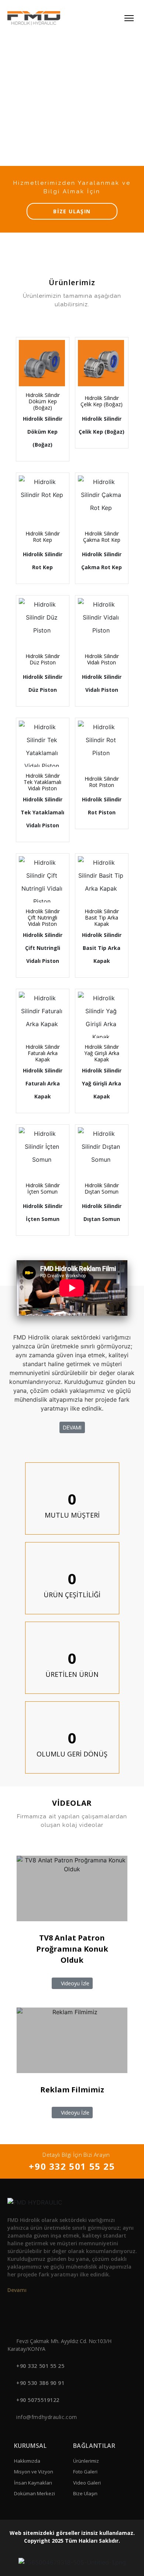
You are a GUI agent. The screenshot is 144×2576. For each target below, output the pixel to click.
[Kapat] (127, 1260)
